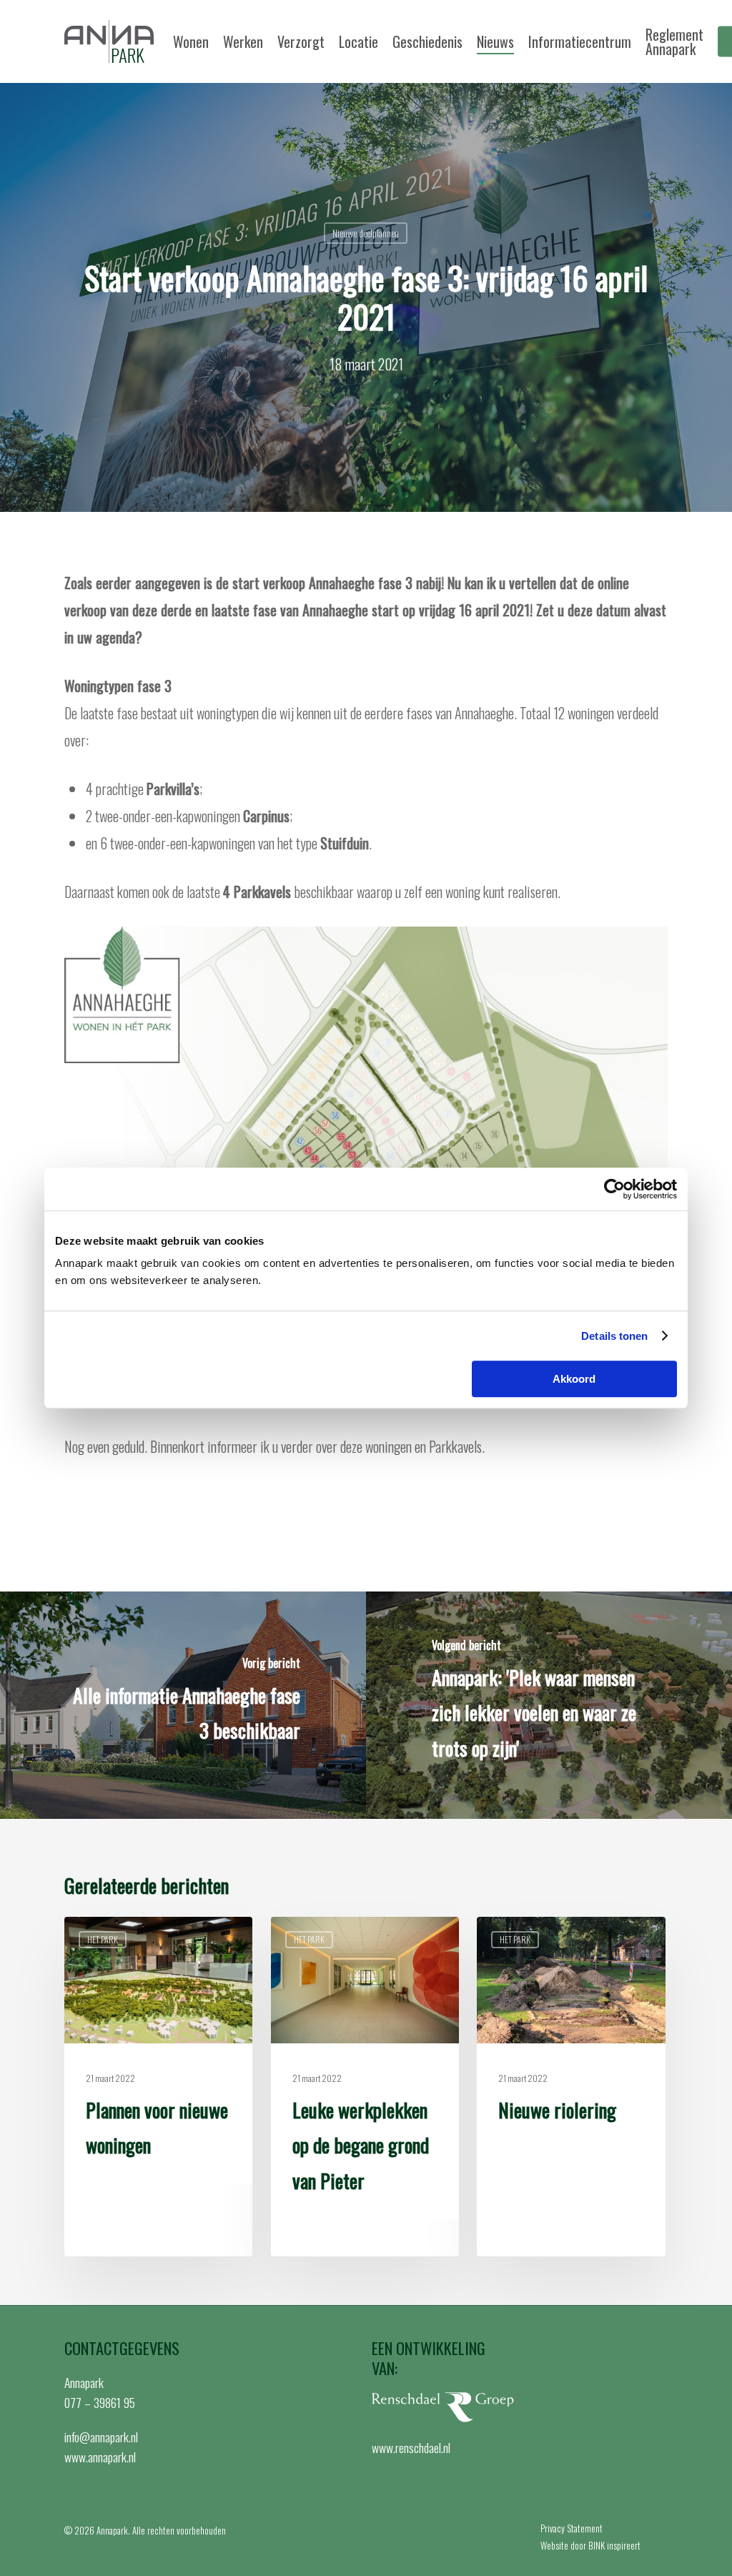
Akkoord (574, 1379)
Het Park (103, 1939)
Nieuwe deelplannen (366, 233)
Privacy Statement (572, 2528)
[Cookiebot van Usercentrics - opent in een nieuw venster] (614, 1189)
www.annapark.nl (100, 2457)
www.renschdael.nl (411, 2447)
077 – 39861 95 (100, 2402)
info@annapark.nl (101, 2437)
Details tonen (614, 1336)
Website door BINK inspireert (590, 2545)
